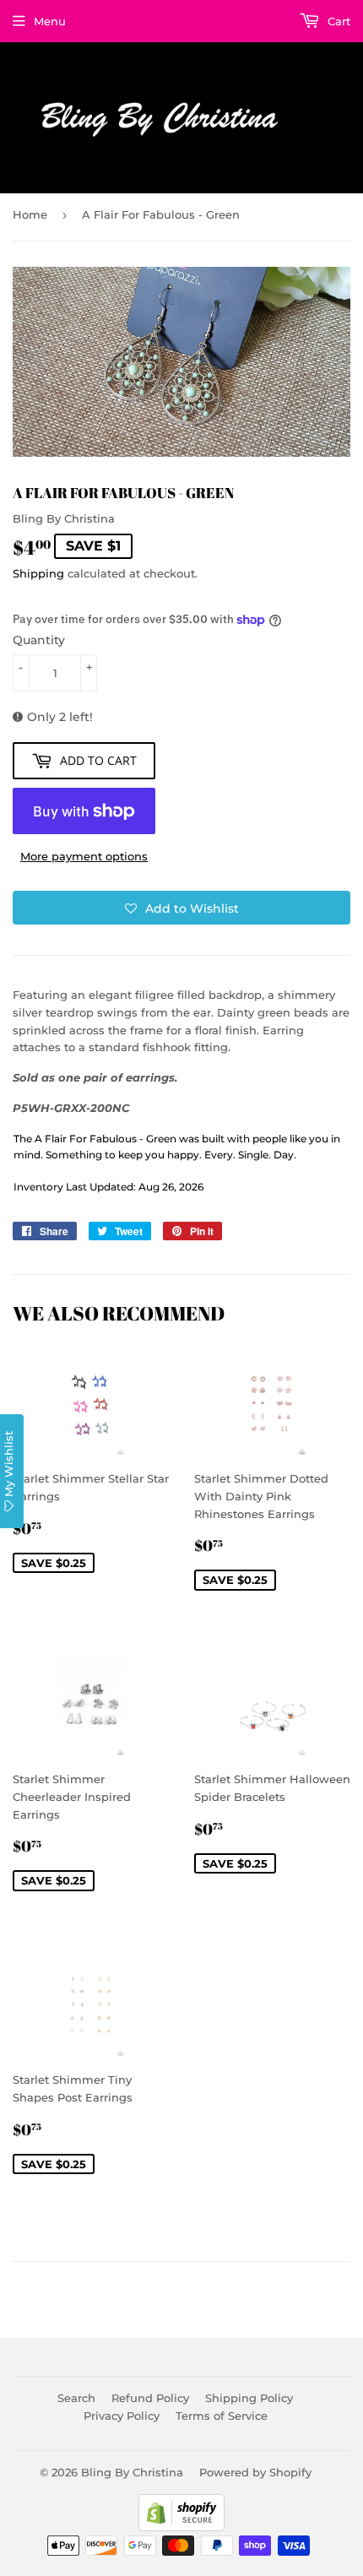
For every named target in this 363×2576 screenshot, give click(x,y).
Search (76, 2398)
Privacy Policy (122, 2416)
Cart (337, 21)
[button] (181, 908)
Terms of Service (222, 2416)
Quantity (39, 640)
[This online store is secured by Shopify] (181, 2527)
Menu (50, 21)
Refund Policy (150, 2398)
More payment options (84, 856)
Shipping (38, 573)
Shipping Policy (249, 2398)
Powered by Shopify (255, 2472)
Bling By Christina (132, 2472)
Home (30, 214)
